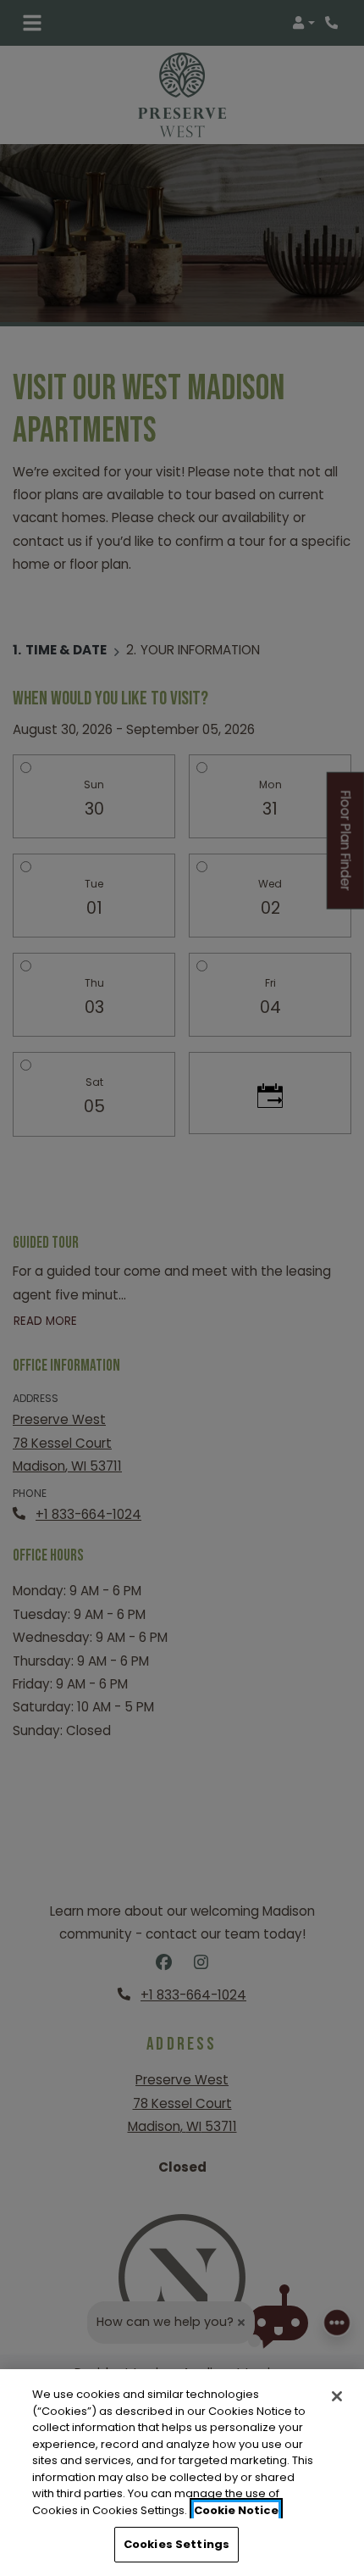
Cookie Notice (236, 2510)
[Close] (337, 2396)
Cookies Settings (176, 2544)
